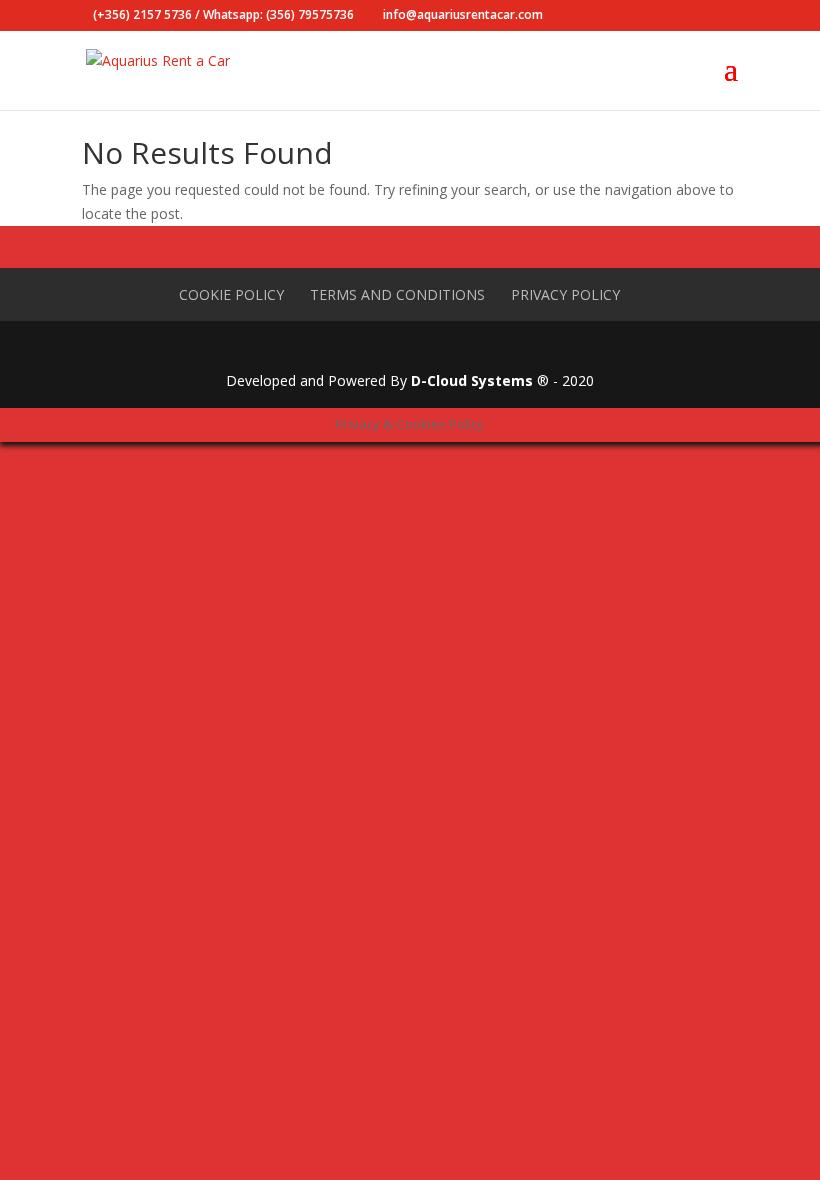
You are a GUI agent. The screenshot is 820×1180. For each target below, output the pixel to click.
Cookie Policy (231, 294)
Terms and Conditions (397, 294)
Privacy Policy (565, 294)
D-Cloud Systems (472, 380)
